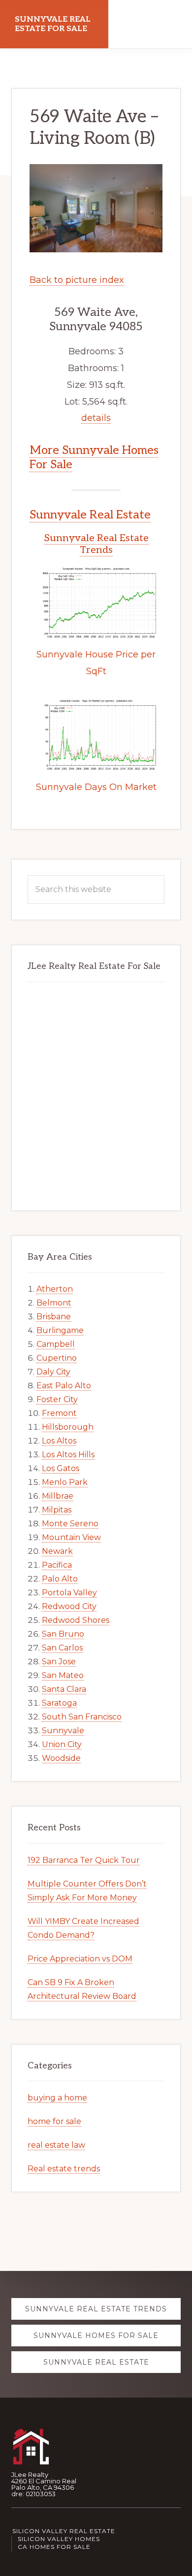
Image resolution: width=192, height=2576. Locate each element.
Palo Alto (60, 1579)
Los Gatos (61, 1468)
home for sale (54, 2121)
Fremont (59, 1413)
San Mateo (63, 1675)
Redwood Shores (76, 1620)
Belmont (54, 1303)
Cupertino (57, 1358)
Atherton (55, 1289)
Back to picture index (77, 280)
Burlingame (60, 1330)
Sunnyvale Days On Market (96, 787)
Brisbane (54, 1317)
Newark (57, 1551)
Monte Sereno (70, 1524)
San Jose (59, 1662)
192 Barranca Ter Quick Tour (84, 1860)
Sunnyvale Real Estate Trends (96, 544)
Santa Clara (64, 1689)
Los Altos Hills (68, 1455)
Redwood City (69, 1606)
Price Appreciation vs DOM (80, 1959)
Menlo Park (65, 1482)
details (96, 418)
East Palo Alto (64, 1386)
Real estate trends (64, 2169)
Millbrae (58, 1496)
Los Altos (59, 1441)
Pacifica (57, 1565)
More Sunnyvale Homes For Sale (94, 457)
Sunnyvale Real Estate (90, 515)
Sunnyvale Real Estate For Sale (53, 24)
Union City (62, 1744)
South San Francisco (82, 1717)
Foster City (57, 1399)
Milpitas (57, 1510)
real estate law (56, 2145)
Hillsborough (68, 1427)
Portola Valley (69, 1593)
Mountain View (71, 1537)
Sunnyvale (63, 1731)
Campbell (56, 1344)
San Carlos (62, 1648)
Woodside (61, 1758)
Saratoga (59, 1703)
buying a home (57, 2098)
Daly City (53, 1372)
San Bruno (63, 1634)
